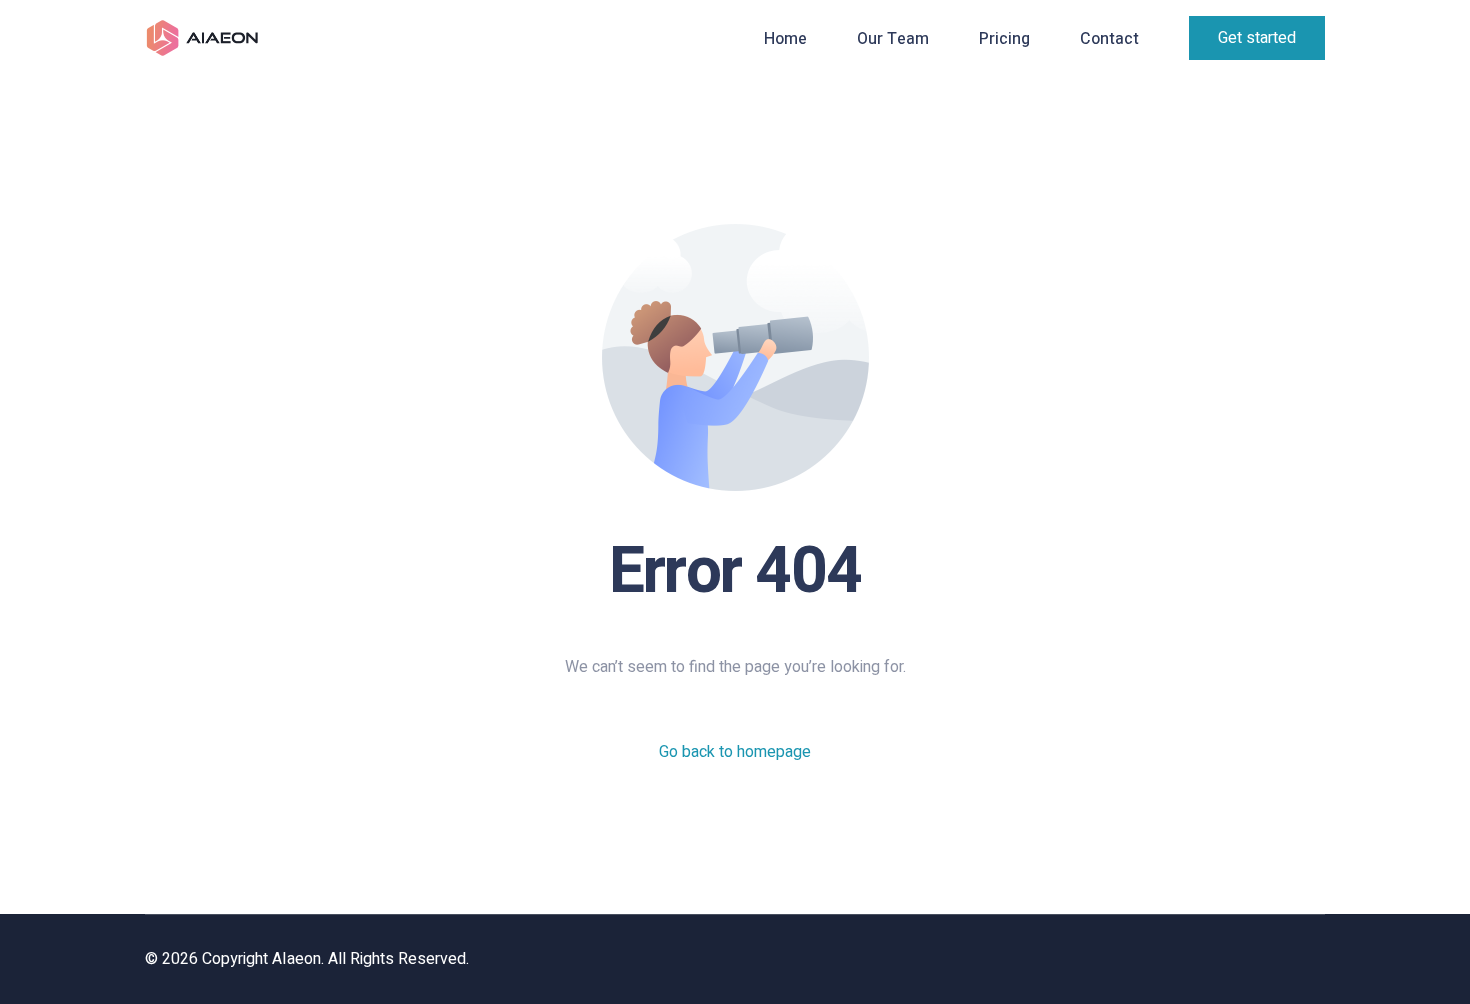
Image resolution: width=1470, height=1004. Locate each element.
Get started (1257, 38)
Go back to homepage (735, 752)
